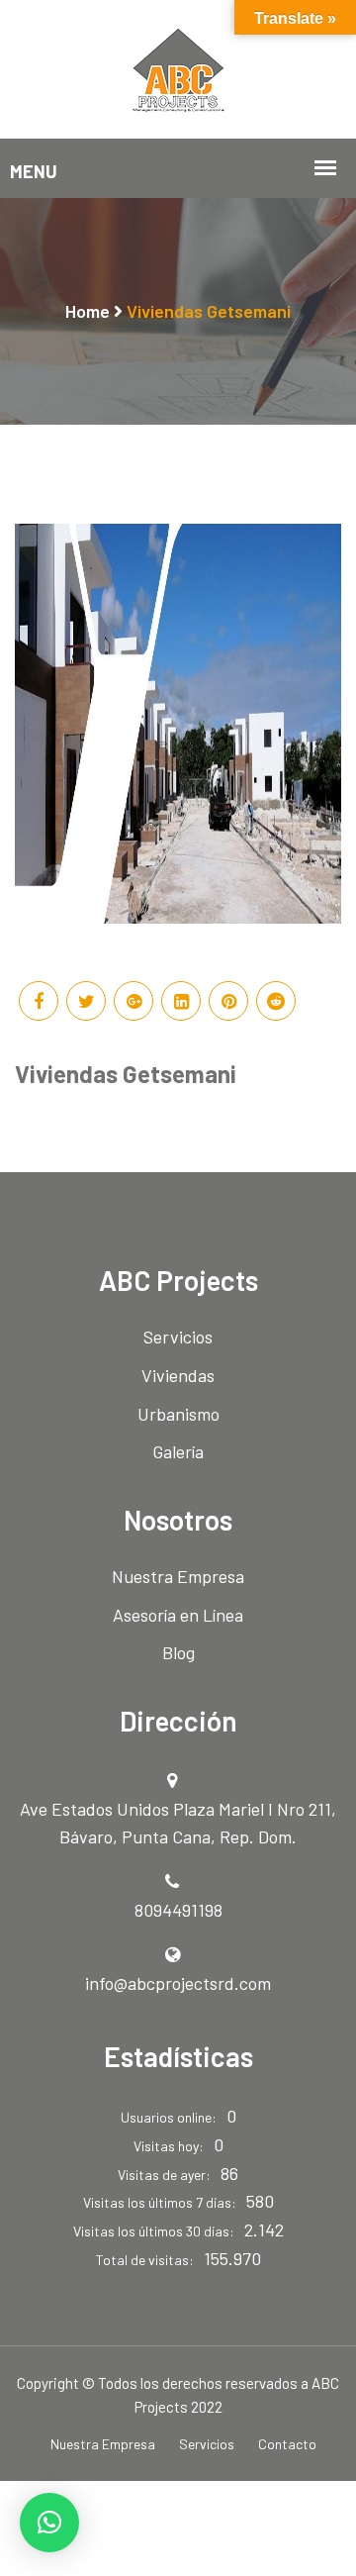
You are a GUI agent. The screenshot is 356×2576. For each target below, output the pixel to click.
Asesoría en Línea (178, 1615)
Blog (178, 1652)
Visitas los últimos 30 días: (154, 2231)
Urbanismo (178, 1414)
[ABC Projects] (178, 67)
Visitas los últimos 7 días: (160, 2202)
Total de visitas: (145, 2260)
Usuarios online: (169, 2117)
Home (88, 311)
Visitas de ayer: (164, 2175)
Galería (178, 1451)
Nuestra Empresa (178, 1576)
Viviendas (178, 1375)
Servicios (178, 1337)
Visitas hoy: (169, 2146)
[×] (49, 2523)
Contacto (287, 2444)
